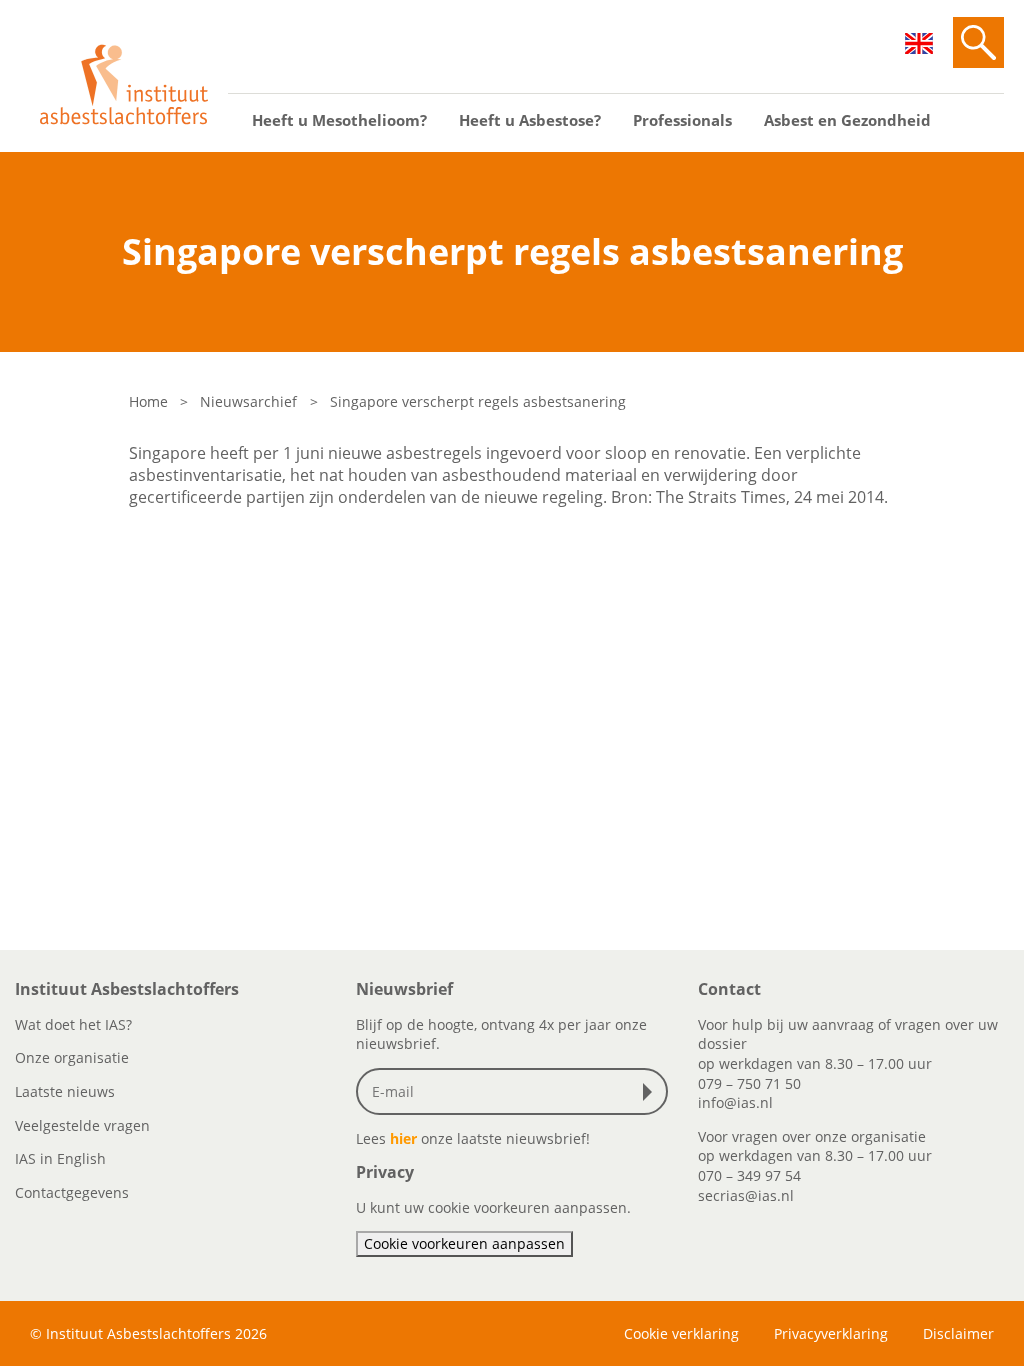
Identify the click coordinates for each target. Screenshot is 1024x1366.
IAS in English (60, 1158)
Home (148, 401)
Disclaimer (958, 1333)
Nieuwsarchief (248, 401)
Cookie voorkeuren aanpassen (464, 1243)
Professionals (682, 120)
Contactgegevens (72, 1192)
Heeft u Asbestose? (530, 120)
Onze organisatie (72, 1057)
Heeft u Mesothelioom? (339, 120)
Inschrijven (652, 1092)
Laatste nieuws (65, 1091)
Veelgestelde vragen (82, 1125)
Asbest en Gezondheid (847, 120)
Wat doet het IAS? (73, 1024)
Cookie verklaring (681, 1333)
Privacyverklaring (831, 1333)
